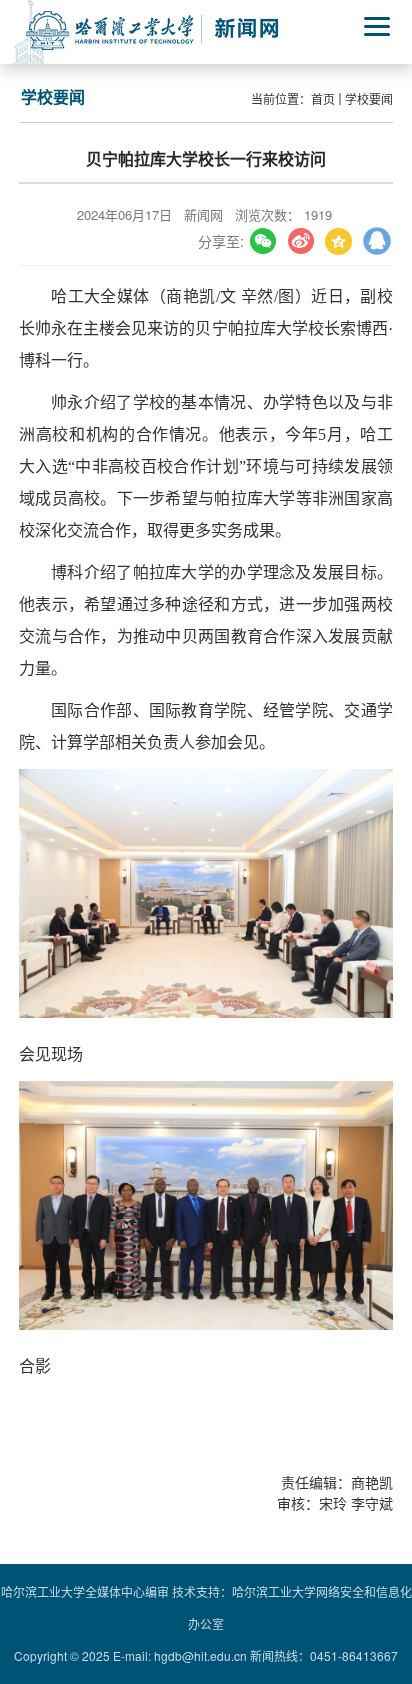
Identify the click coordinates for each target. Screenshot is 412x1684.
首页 (323, 98)
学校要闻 (369, 98)
